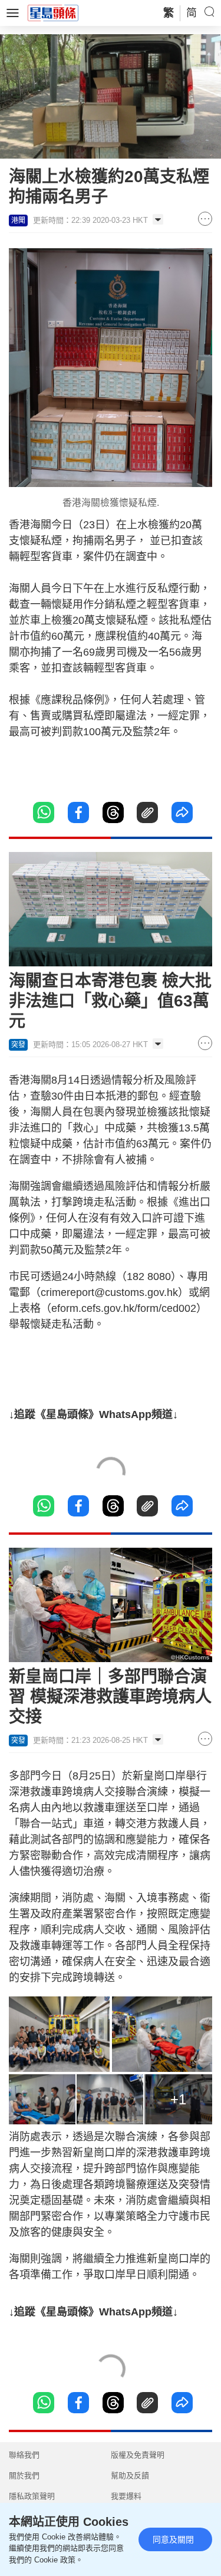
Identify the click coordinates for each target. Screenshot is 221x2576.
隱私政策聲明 (32, 2496)
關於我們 (24, 2475)
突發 (18, 1045)
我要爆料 (126, 2496)
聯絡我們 (24, 2455)
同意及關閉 (173, 2539)
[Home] (53, 12)
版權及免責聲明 (138, 2455)
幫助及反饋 (130, 2475)
